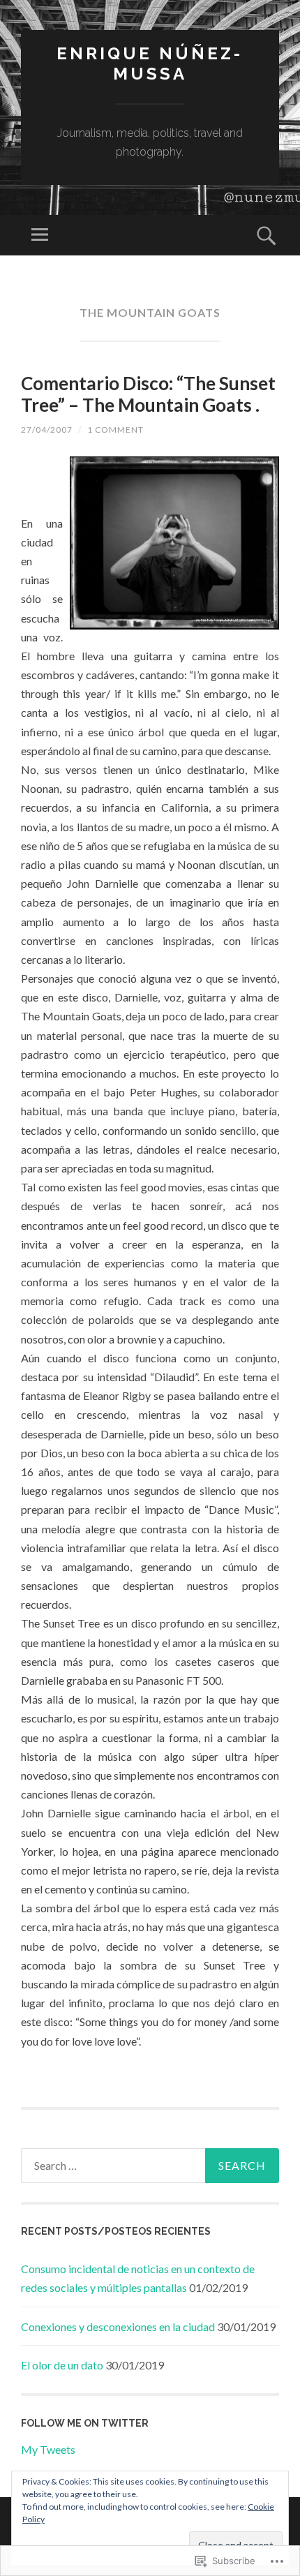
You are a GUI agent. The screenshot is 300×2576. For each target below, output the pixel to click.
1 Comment (115, 430)
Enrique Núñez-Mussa (150, 64)
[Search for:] (150, 2166)
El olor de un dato (62, 2365)
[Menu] (40, 235)
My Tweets (48, 2449)
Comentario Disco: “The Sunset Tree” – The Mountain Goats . (148, 394)
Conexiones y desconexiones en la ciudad (118, 2326)
